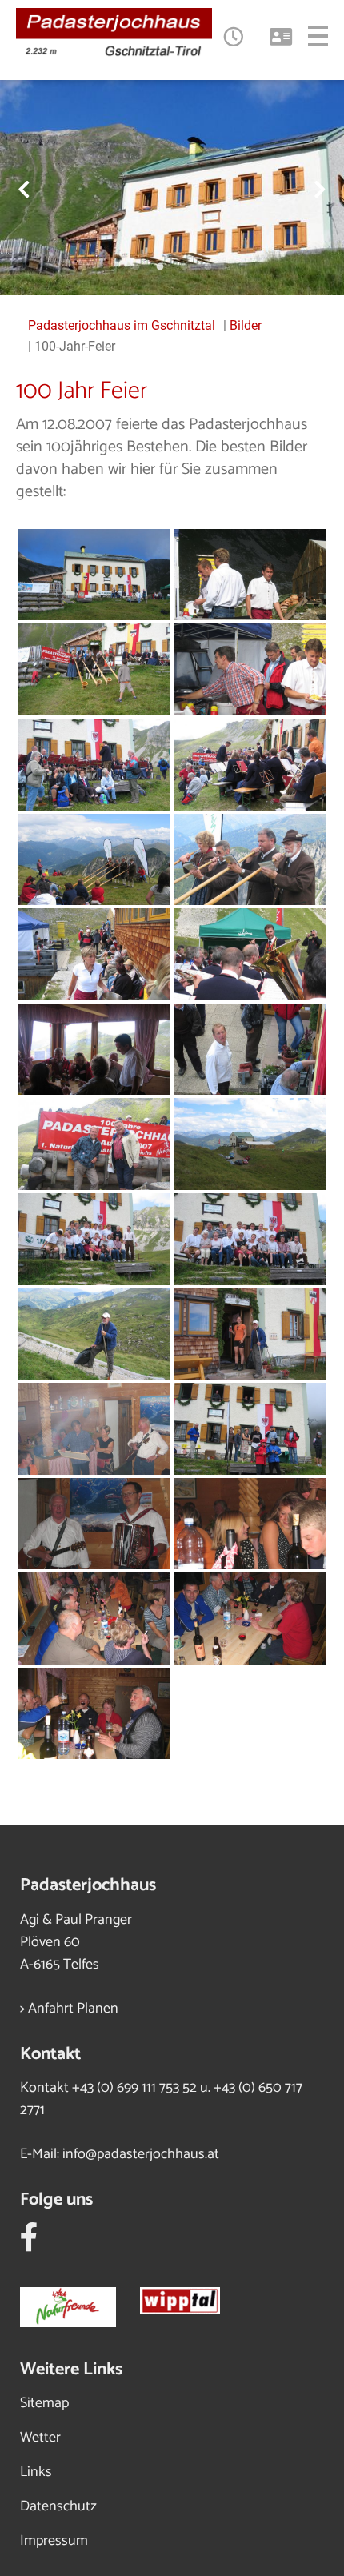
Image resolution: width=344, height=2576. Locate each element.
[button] (232, 36)
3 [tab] (184, 267)
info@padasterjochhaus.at (141, 2154)
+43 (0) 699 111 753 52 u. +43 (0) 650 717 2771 (161, 2099)
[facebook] (29, 2244)
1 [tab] (136, 267)
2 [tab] (160, 267)
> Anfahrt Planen (69, 2009)
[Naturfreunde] (80, 2303)
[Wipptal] (192, 2303)
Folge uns (56, 2200)
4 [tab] (208, 267)
